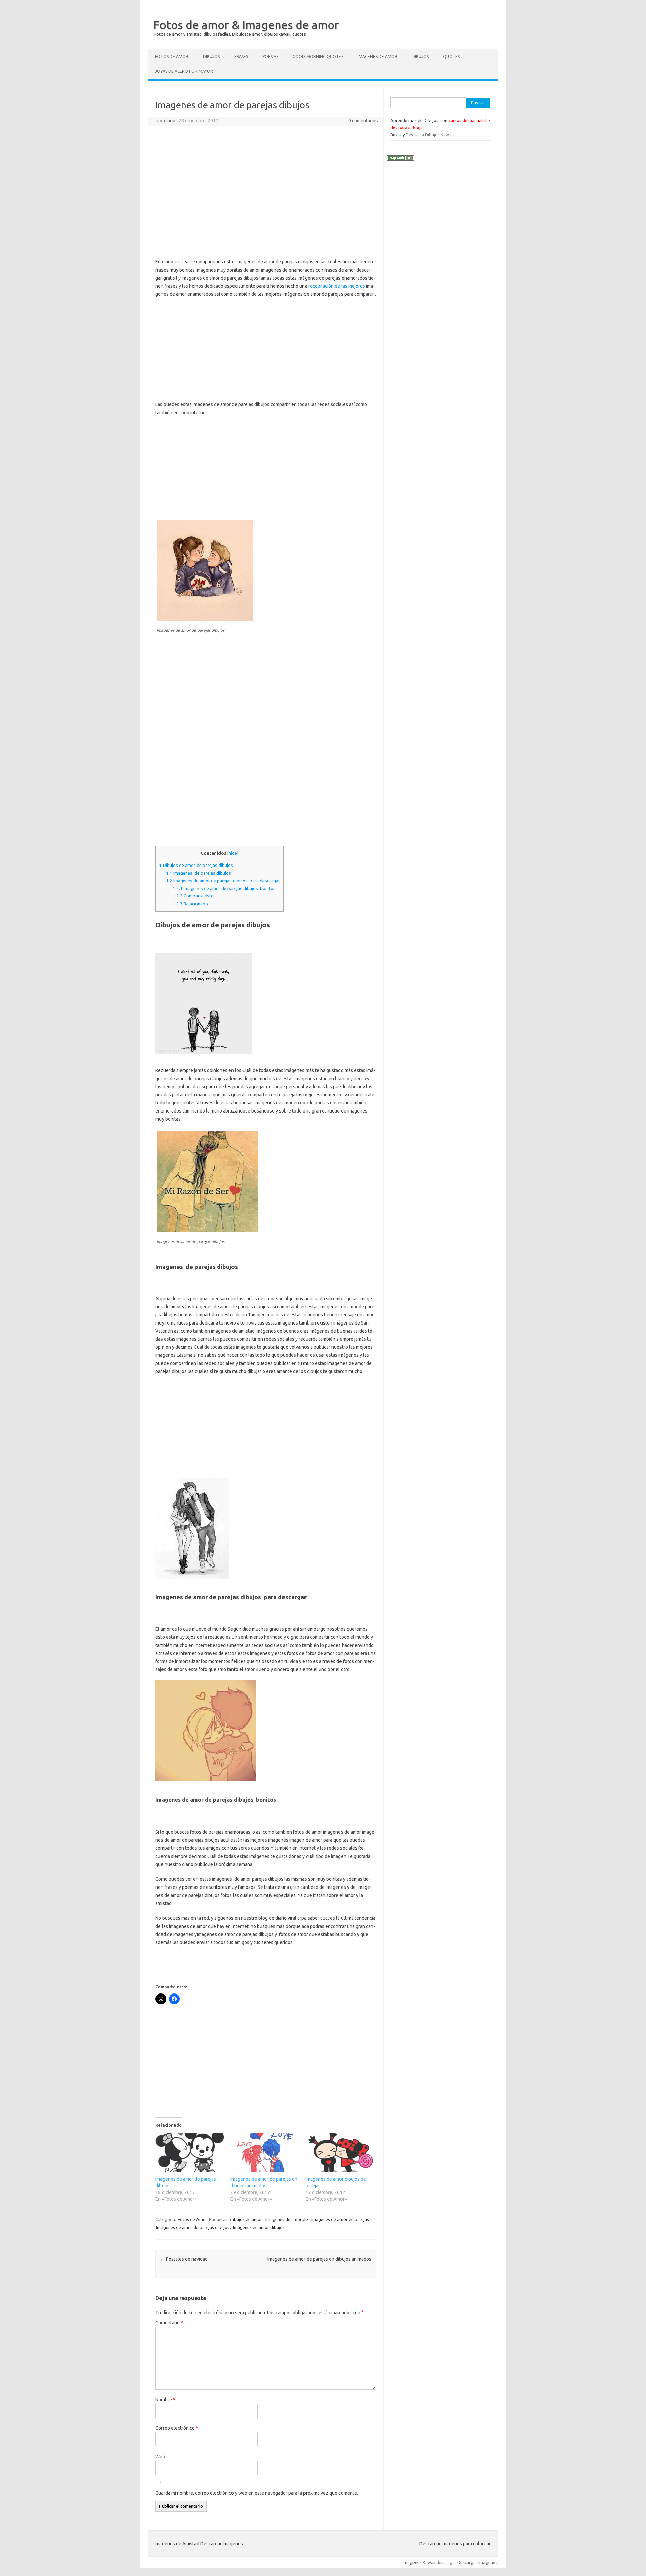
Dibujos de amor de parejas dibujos (196, 865)
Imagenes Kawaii (419, 2562)
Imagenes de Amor (378, 56)
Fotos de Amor (172, 56)
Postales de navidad (184, 2259)
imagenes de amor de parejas (340, 2219)
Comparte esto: (194, 896)
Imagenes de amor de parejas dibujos (193, 2227)
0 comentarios (363, 121)
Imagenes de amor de (287, 2219)
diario (170, 121)
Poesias (270, 56)
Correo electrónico (177, 2428)
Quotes (451, 56)
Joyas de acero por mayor (184, 71)
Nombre (165, 2400)
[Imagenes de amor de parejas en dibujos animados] (265, 2153)
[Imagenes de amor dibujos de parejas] (340, 2153)
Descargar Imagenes (477, 2562)
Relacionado (190, 904)
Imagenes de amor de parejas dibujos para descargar (223, 881)
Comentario (169, 2323)
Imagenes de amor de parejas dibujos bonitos (224, 889)
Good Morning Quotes (318, 56)
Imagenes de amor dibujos (259, 2227)
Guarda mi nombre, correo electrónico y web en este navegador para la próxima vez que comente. (257, 2493)
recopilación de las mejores (337, 286)
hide (233, 853)
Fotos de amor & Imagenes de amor (246, 25)
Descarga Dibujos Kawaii (430, 135)
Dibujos (211, 56)
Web (160, 2457)
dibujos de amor (246, 2219)
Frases (241, 56)
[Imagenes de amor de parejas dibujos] (190, 2153)
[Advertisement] (266, 180)
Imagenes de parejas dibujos (199, 873)
